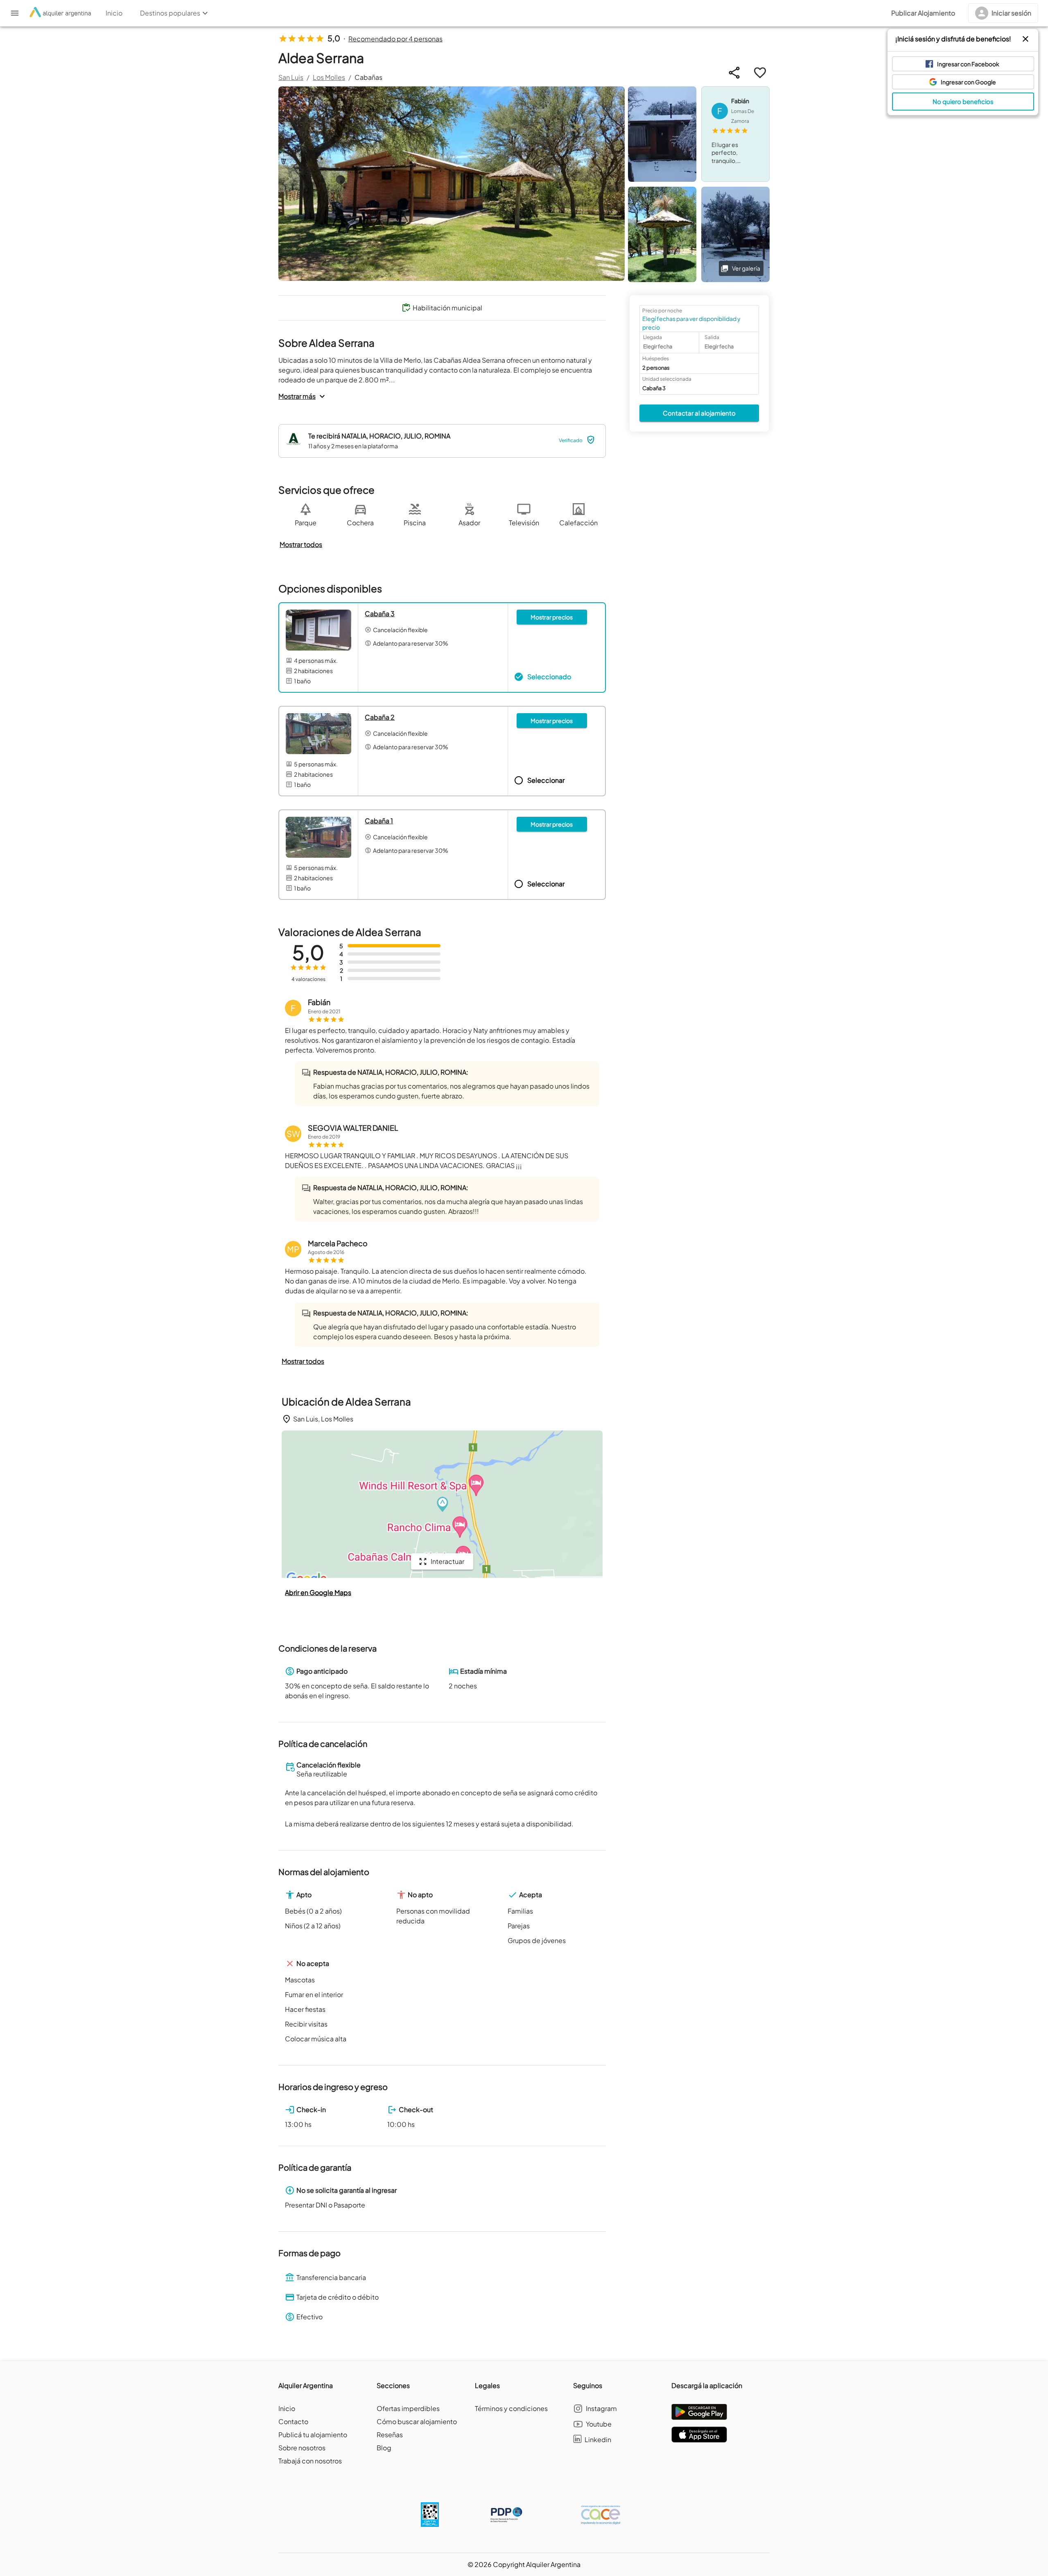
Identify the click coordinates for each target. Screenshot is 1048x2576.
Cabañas (368, 77)
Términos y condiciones (511, 2408)
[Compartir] (734, 73)
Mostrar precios (552, 617)
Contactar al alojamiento (699, 412)
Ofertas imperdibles (408, 2408)
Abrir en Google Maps (318, 1592)
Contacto (293, 2421)
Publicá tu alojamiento (313, 2435)
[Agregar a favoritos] (760, 73)
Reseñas (390, 2435)
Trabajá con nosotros (310, 2461)
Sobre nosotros (302, 2448)
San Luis (291, 77)
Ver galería (746, 268)
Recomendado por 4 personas (395, 39)
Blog (384, 2448)
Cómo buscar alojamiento (417, 2421)
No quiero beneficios (963, 101)
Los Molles (329, 77)
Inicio (287, 2408)
